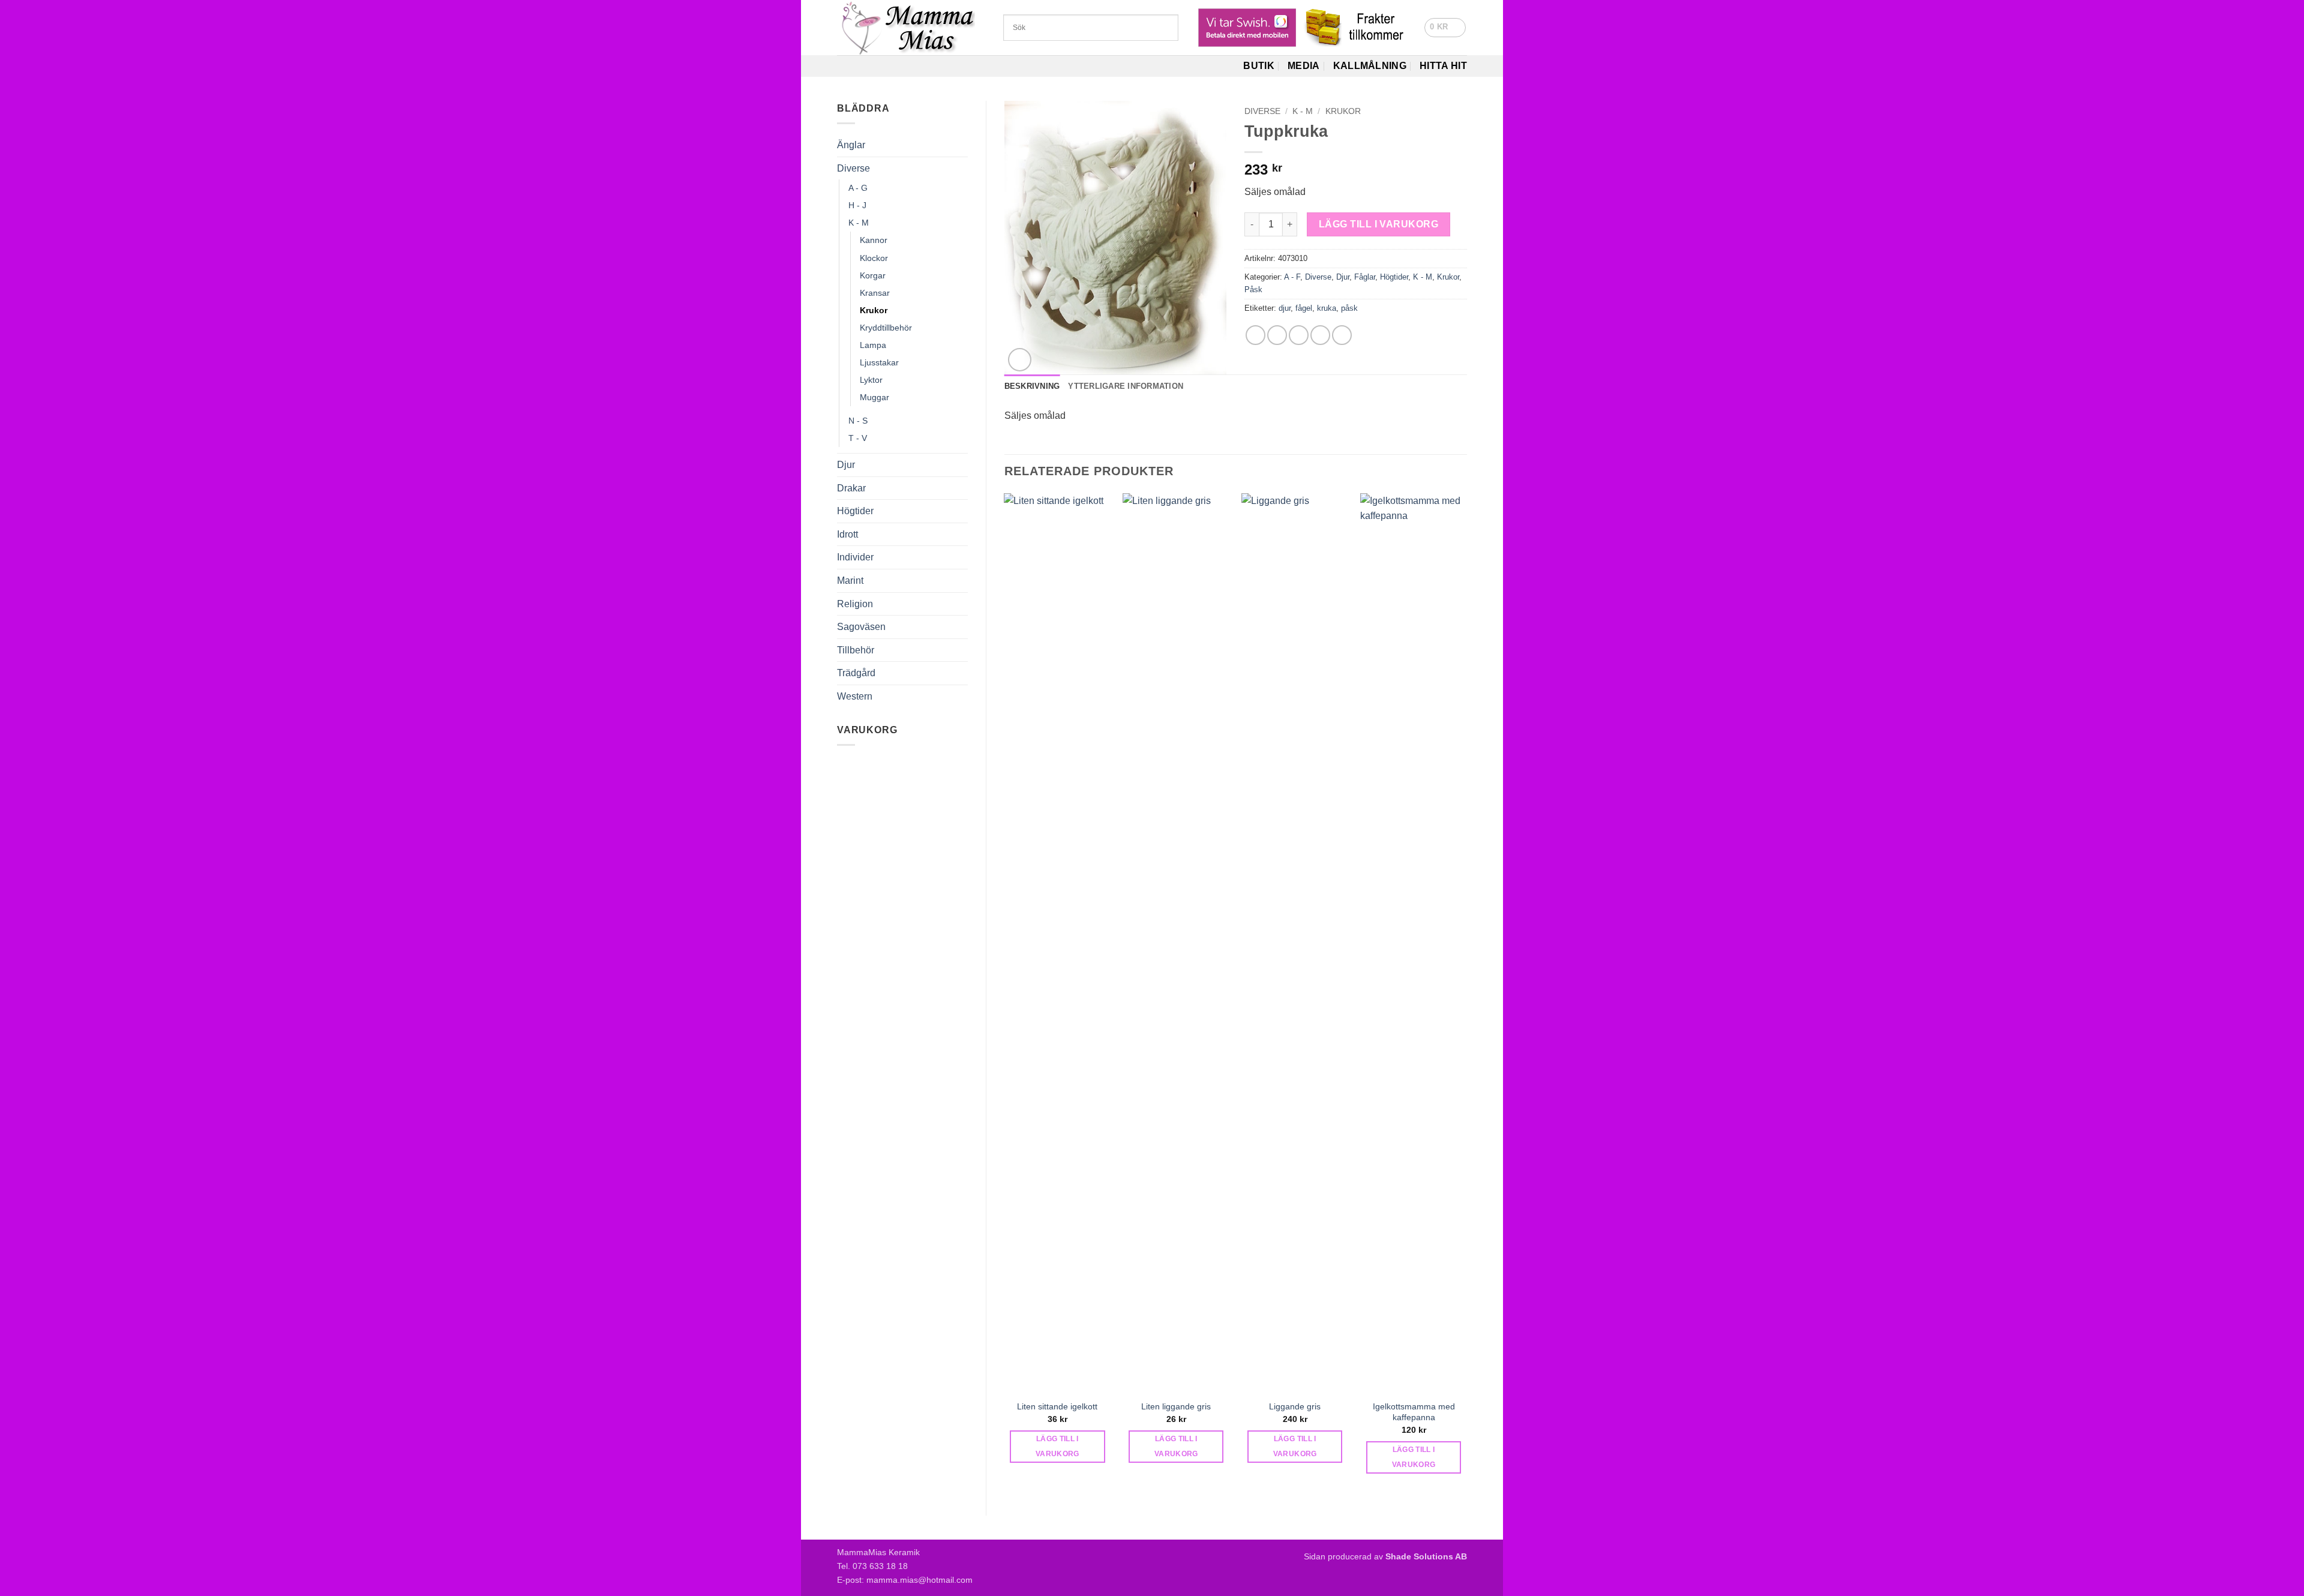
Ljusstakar (879, 362)
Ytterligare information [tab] (1126, 386)
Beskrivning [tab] (1032, 386)
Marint (850, 580)
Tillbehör (856, 650)
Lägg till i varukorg (1378, 224)
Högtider (855, 511)
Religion (855, 604)
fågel (1304, 308)
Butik (1259, 66)
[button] (1445, 28)
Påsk (1253, 289)
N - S (858, 421)
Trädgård (856, 673)
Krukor (874, 310)
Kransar (875, 293)
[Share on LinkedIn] (1342, 335)
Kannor (874, 240)
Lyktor (871, 380)
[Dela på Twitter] (1277, 335)
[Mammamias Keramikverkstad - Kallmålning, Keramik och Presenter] (911, 28)
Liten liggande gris (1176, 1406)
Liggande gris (1295, 1406)
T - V (858, 438)
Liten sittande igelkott (1057, 1406)
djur (1285, 308)
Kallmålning (1370, 66)
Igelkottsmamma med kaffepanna (1414, 1412)
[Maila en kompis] (1299, 335)
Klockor (874, 258)
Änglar (851, 145)
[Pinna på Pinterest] (1320, 335)
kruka (1327, 308)
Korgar (873, 275)
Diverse (853, 168)
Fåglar (1365, 277)
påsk (1349, 308)
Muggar (874, 397)
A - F (1292, 277)
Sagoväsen (861, 627)
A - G (858, 188)
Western (855, 696)
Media (1304, 66)
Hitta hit (1443, 66)
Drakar (851, 488)
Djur (846, 465)
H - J (857, 205)
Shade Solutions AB (1426, 1556)
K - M (859, 223)
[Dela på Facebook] (1255, 335)
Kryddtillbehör (886, 328)
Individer (855, 557)
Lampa (873, 345)
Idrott (847, 534)
